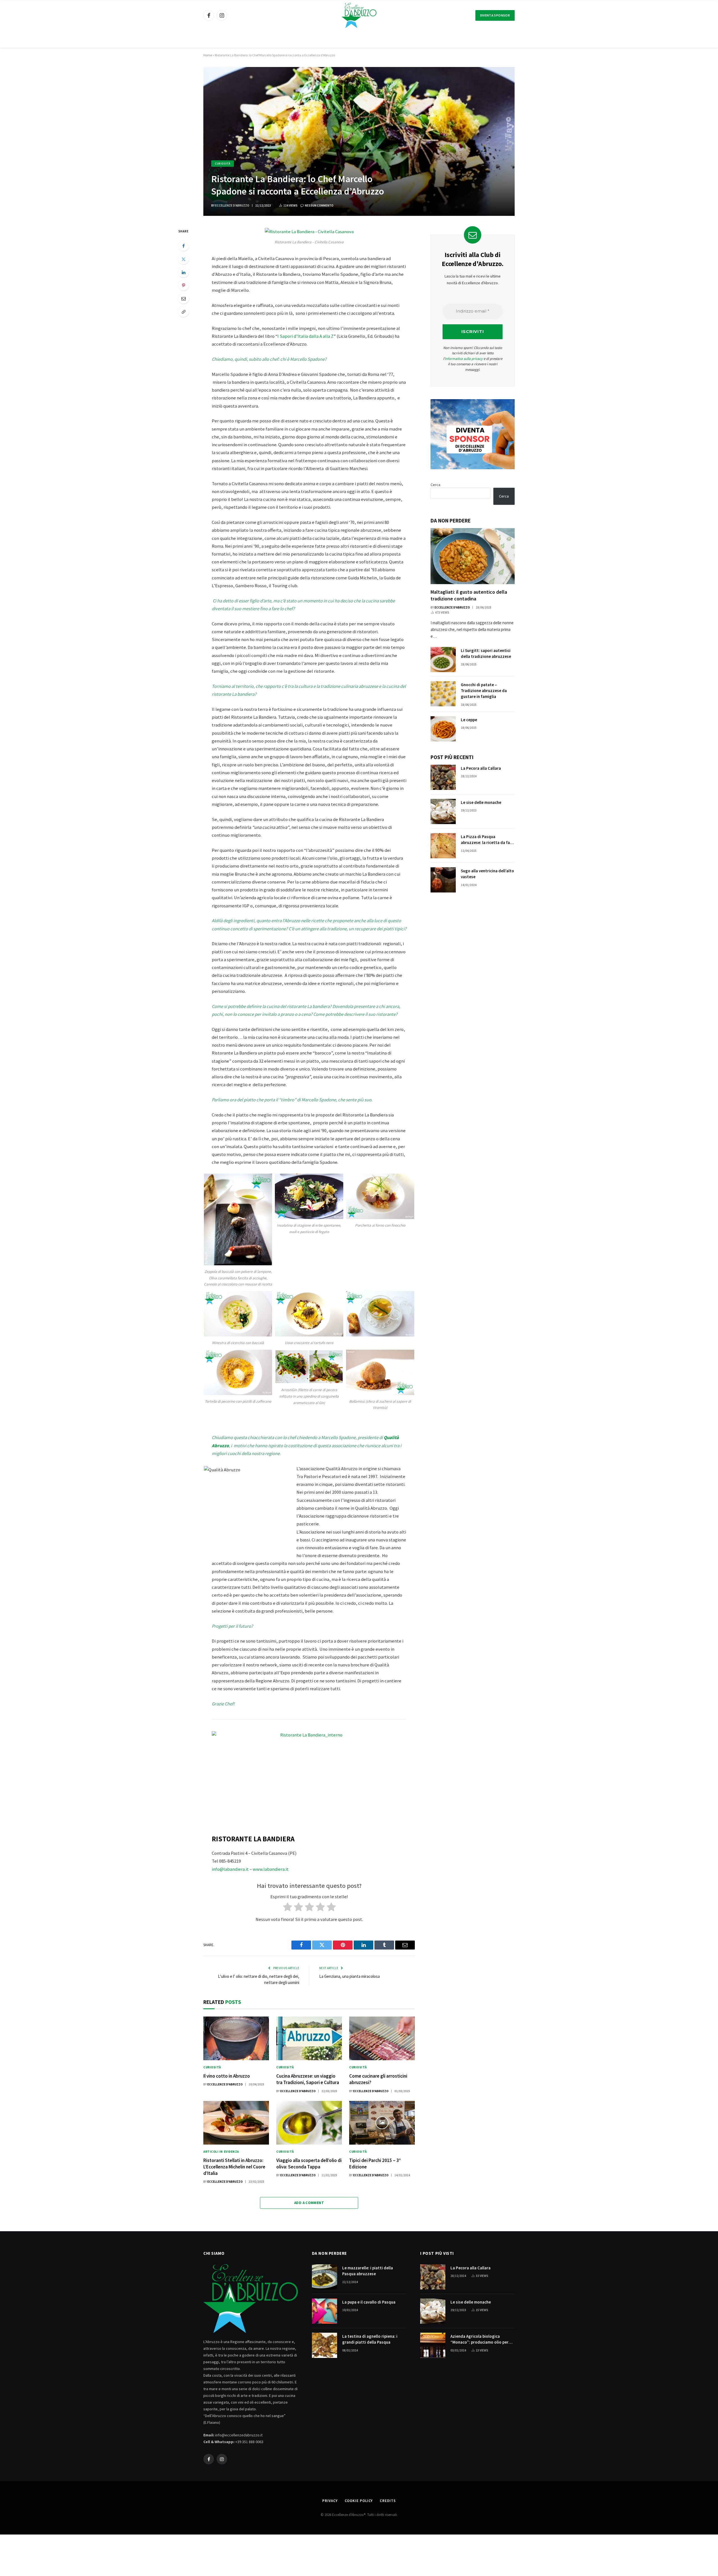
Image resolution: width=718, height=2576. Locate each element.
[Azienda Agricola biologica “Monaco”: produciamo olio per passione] (433, 2345)
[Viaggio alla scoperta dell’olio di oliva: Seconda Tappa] (309, 2123)
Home (208, 55)
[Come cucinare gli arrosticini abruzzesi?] (382, 2038)
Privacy (330, 2501)
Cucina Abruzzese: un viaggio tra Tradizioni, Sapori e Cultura (308, 2079)
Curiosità (223, 164)
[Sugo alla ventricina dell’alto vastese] (443, 880)
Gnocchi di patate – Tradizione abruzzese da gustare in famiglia (484, 691)
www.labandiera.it (271, 1869)
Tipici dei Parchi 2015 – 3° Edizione (375, 2164)
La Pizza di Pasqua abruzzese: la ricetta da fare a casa (487, 840)
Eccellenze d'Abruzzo (232, 205)
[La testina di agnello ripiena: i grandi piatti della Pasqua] (325, 2345)
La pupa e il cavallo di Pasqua (369, 2302)
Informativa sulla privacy (464, 359)
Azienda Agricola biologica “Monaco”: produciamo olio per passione (479, 2339)
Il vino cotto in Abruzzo (227, 2076)
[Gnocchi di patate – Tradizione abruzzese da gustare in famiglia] (443, 694)
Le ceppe (469, 720)
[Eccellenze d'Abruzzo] (359, 15)
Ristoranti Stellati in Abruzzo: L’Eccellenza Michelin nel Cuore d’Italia (234, 2167)
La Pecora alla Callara (481, 768)
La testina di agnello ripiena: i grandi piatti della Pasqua (370, 2339)
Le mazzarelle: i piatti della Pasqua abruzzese (368, 2271)
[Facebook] (183, 246)
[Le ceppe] (443, 729)
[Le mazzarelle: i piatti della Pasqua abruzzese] (325, 2277)
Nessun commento (319, 205)
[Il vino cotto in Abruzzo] (236, 2038)
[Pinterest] (183, 285)
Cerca (435, 485)
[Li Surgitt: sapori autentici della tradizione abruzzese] (443, 660)
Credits (388, 2501)
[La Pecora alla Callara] (443, 777)
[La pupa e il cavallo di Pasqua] (325, 2311)
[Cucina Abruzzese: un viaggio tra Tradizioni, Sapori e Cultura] (309, 2038)
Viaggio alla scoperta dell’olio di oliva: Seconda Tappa (309, 2164)
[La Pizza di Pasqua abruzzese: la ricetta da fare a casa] (443, 846)
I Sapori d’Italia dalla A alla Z (305, 336)
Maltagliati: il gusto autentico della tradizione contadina (469, 595)
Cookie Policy (359, 2501)
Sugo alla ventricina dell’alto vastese (487, 874)
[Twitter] (183, 259)
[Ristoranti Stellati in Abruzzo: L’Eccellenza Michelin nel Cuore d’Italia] (236, 2123)
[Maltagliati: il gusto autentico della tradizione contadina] (473, 556)
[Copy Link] (183, 312)
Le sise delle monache (481, 802)
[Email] (183, 299)
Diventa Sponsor (495, 15)
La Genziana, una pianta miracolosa (349, 1976)
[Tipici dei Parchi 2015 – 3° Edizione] (382, 2123)
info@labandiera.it (230, 1869)
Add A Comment (309, 2203)
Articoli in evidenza (221, 2152)
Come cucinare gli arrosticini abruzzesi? (378, 2079)
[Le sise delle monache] (443, 811)
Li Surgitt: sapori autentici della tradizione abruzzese (486, 653)
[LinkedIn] (183, 272)
